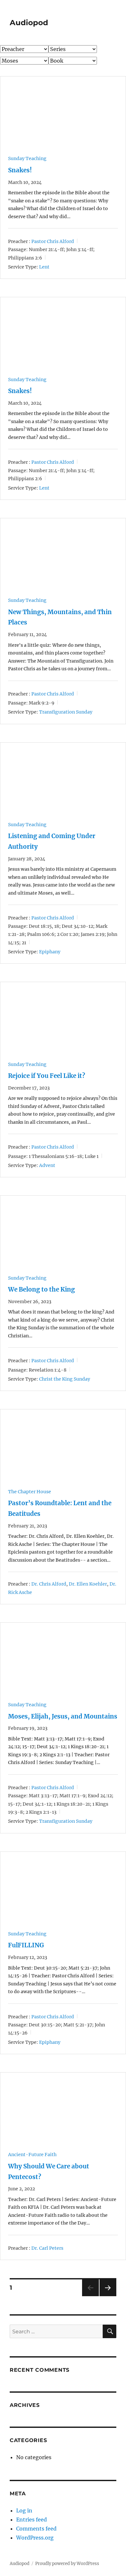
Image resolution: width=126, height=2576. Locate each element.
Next (108, 2296)
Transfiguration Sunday (66, 712)
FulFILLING (26, 1945)
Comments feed (36, 2529)
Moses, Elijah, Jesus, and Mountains (63, 1716)
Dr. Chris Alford (49, 1584)
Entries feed (31, 2520)
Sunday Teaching (27, 158)
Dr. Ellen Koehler (88, 1584)
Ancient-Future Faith (32, 2155)
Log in (24, 2510)
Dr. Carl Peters (47, 2248)
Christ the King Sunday (65, 1379)
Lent (44, 267)
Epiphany (50, 952)
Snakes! (20, 170)
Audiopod (29, 23)
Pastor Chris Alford (53, 241)
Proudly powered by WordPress (67, 2564)
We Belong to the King (42, 1289)
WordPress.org (35, 2538)
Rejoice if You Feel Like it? (47, 1076)
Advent (47, 1165)
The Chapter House (30, 1492)
